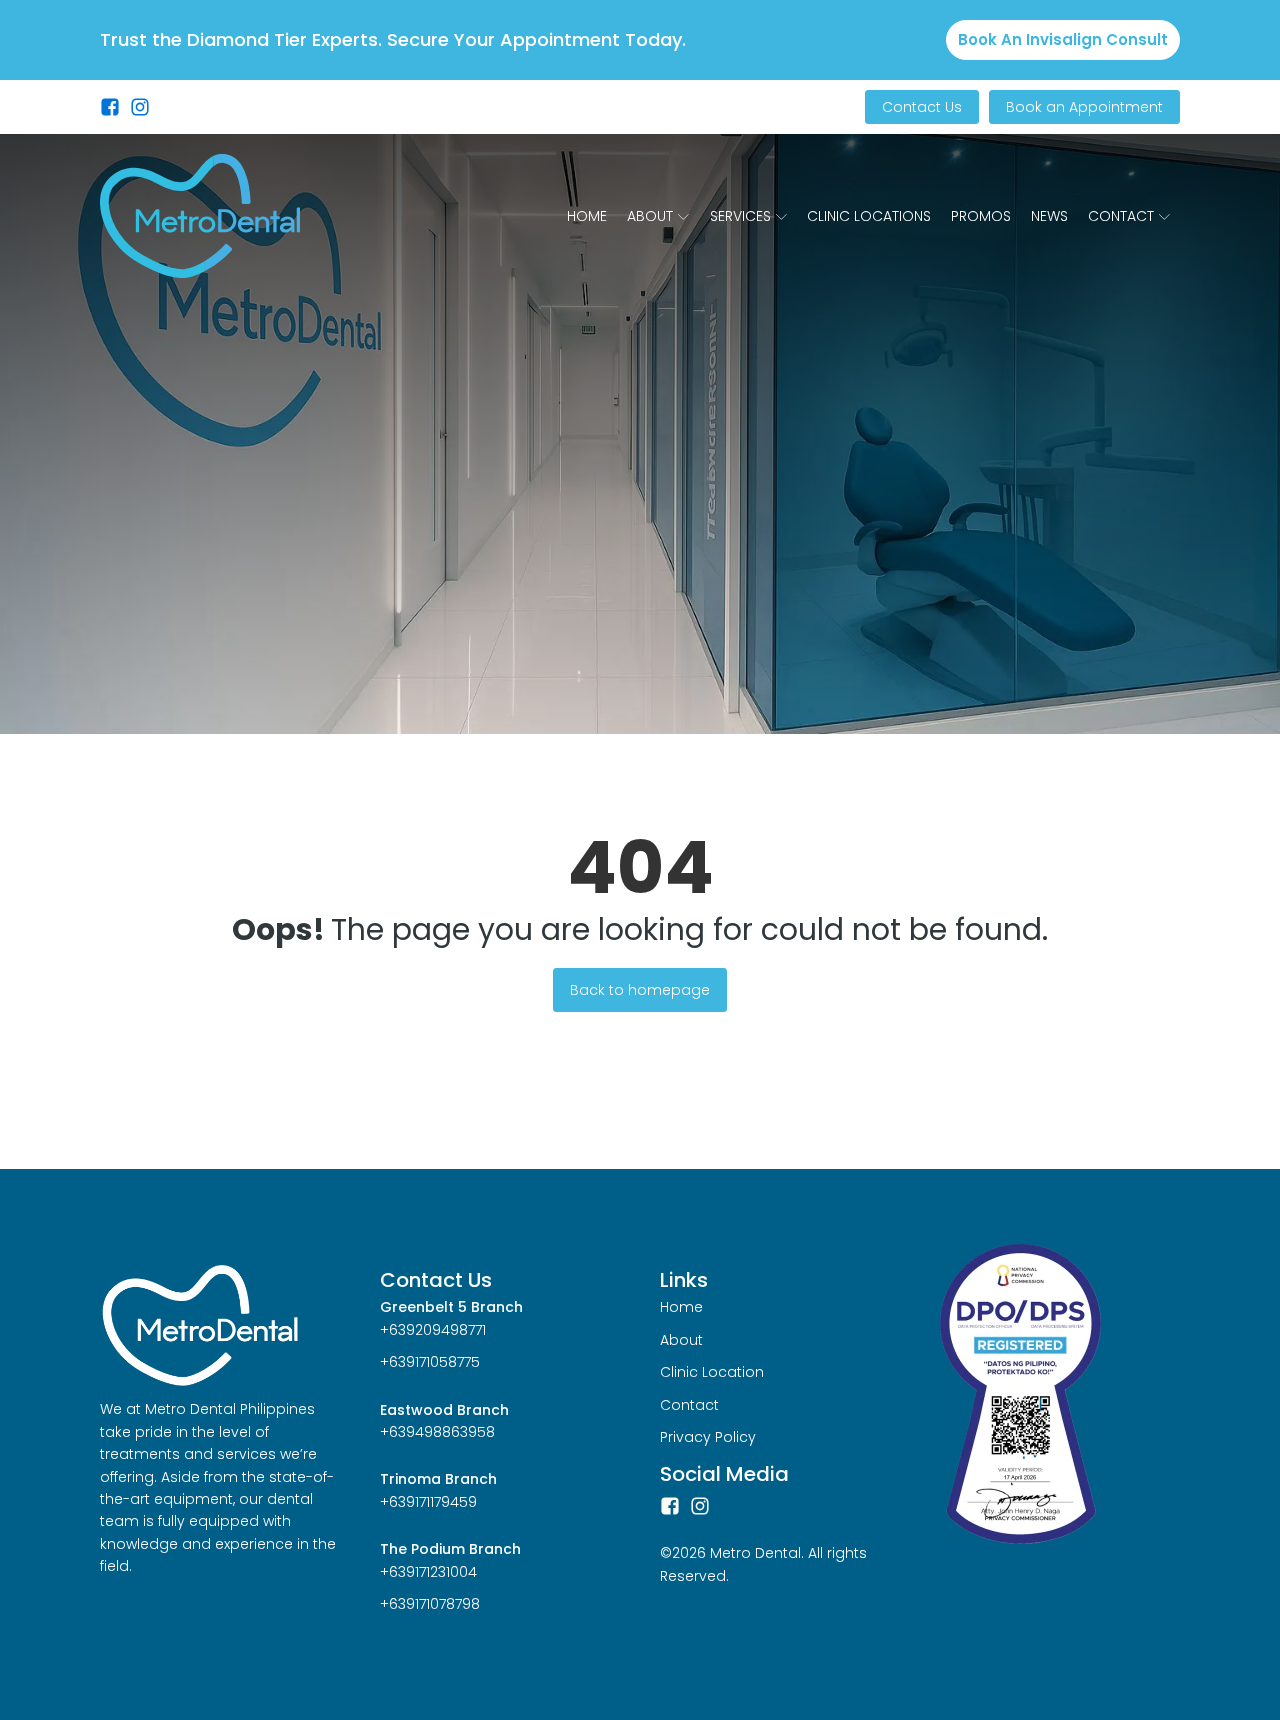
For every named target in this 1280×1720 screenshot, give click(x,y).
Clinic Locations (869, 216)
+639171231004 (428, 1572)
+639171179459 (428, 1502)
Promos (981, 216)
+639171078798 (430, 1604)
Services (740, 216)
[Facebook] (670, 1506)
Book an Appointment (1084, 107)
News (1049, 216)
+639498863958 (437, 1432)
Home (587, 216)
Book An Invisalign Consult (1063, 39)
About (650, 216)
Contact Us (922, 107)
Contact (1121, 216)
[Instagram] (700, 1506)
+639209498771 (433, 1330)
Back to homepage (640, 990)
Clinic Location (712, 1372)
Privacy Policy (708, 1437)
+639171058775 (430, 1362)
